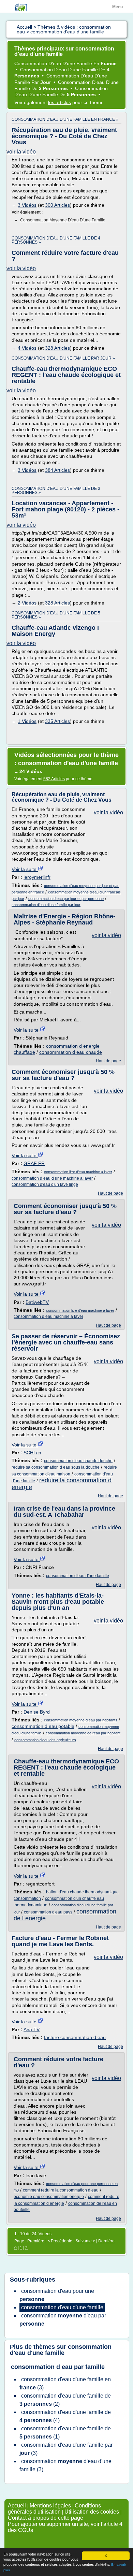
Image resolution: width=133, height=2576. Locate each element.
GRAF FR (34, 1163)
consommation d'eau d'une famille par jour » (63, 358)
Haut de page (108, 1061)
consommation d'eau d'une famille (78, 1576)
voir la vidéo (21, 152)
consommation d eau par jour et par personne (66, 899)
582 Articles (54, 779)
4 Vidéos (27, 348)
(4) (65, 2416)
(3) (65, 2383)
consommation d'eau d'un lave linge (45, 1184)
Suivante (84, 2241)
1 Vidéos (27, 721)
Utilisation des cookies (92, 2512)
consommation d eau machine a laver (48, 1316)
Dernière (106, 2241)
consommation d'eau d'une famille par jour (46, 905)
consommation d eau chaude (71, 1052)
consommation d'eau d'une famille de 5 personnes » (56, 615)
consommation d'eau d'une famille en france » (65, 119)
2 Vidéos (27, 603)
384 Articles (57, 470)
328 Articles (57, 348)
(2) (65, 2400)
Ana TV (32, 2029)
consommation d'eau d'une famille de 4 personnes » (56, 240)
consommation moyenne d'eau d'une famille (63, 220)
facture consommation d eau (75, 2037)
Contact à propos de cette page (46, 2518)
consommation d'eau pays (48, 1912)
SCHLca (32, 1453)
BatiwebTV (37, 1302)
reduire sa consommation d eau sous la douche (56, 1467)
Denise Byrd (37, 1712)
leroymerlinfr (37, 877)
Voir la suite (25, 869)
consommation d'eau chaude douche (78, 1461)
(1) (65, 2433)
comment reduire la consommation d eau (61, 2190)
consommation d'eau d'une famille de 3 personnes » (56, 491)
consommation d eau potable (43, 1726)
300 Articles (57, 205)
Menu (117, 7)
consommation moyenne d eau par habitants (81, 1720)
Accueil (17, 2506)
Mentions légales (50, 2506)
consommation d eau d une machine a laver (52, 1178)
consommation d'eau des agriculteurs (45, 1740)
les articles (60, 102)
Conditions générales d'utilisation (54, 2509)
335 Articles (57, 721)
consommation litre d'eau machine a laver (78, 1172)
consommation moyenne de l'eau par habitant (83, 1733)
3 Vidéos (27, 205)
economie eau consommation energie (49, 2197)
